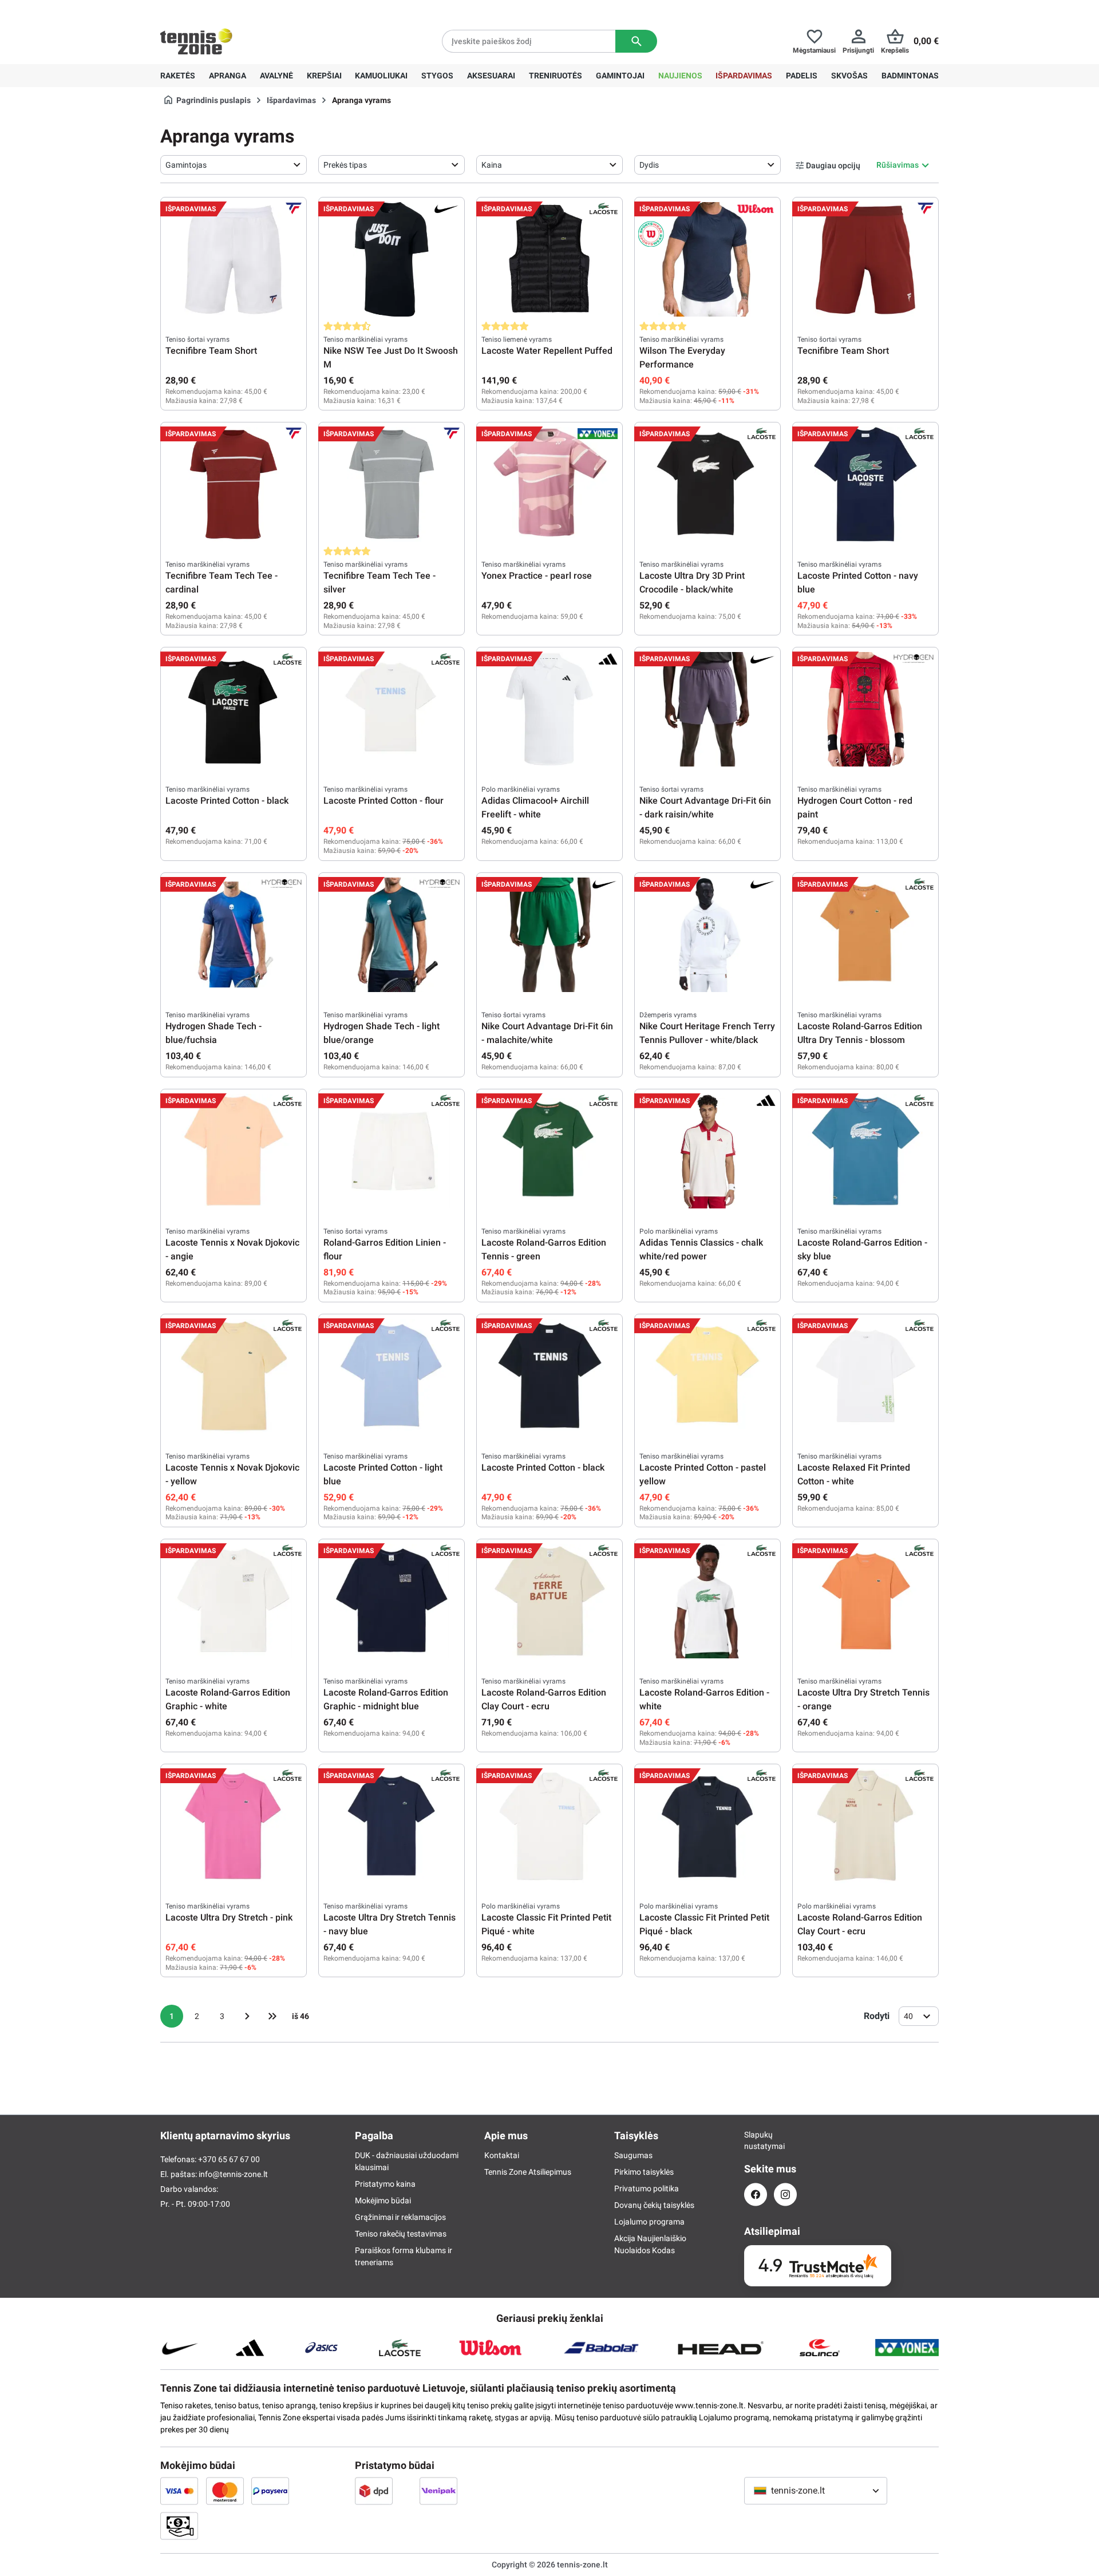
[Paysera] (270, 2491)
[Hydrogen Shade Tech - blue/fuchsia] (234, 935)
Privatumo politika (647, 2188)
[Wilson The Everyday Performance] (707, 259)
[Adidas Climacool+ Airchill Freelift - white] (549, 709)
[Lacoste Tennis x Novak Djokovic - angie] (234, 1151)
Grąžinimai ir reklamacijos (400, 2217)
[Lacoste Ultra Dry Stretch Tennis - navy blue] (392, 1826)
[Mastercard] (225, 2491)
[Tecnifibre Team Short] (234, 259)
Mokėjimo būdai (383, 2200)
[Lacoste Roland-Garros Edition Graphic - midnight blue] (392, 1601)
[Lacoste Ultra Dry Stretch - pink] (234, 1826)
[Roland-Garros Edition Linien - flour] (392, 1151)
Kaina (492, 165)
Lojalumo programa (649, 2222)
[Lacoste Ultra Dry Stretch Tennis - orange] (865, 1601)
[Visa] (179, 2491)
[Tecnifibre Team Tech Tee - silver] (392, 484)
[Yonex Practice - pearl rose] (549, 484)
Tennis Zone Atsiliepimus (528, 2172)
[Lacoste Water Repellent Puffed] (549, 259)
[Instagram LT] (785, 2194)
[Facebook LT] (756, 2194)
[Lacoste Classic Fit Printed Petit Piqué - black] (707, 1826)
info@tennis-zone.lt (233, 2174)
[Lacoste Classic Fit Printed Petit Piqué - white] (549, 1826)
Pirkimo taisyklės (644, 2172)
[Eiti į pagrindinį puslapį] (196, 41)
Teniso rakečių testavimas (401, 2234)
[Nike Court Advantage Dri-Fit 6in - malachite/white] (549, 935)
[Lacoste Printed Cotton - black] (234, 709)
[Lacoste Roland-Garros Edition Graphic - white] (234, 1601)
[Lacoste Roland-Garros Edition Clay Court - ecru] (549, 1601)
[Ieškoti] (636, 41)
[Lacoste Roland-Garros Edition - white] (707, 1601)
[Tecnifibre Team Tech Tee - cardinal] (234, 484)
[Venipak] (438, 2491)
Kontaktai (502, 2155)
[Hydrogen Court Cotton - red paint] (865, 709)
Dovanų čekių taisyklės (654, 2205)
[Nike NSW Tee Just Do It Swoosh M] (392, 259)
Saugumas (633, 2155)
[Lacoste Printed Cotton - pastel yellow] (707, 1376)
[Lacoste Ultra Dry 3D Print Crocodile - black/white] (707, 484)
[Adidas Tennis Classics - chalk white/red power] (707, 1151)
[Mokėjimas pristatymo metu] (179, 2526)
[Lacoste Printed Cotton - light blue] (392, 1376)
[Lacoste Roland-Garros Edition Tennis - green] (549, 1151)
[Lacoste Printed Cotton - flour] (392, 709)
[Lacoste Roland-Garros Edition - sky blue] (865, 1151)
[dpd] (374, 2491)
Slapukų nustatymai (756, 2140)
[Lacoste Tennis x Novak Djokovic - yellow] (234, 1376)
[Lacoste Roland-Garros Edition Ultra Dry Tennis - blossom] (865, 935)
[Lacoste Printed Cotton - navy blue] (865, 484)
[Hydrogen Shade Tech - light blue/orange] (392, 935)
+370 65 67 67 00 (246, 9)
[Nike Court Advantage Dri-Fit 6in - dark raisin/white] (707, 709)
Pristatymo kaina (385, 2184)
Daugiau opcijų (833, 165)
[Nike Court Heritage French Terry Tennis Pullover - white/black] (707, 935)
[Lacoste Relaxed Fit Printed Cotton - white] (865, 1376)
